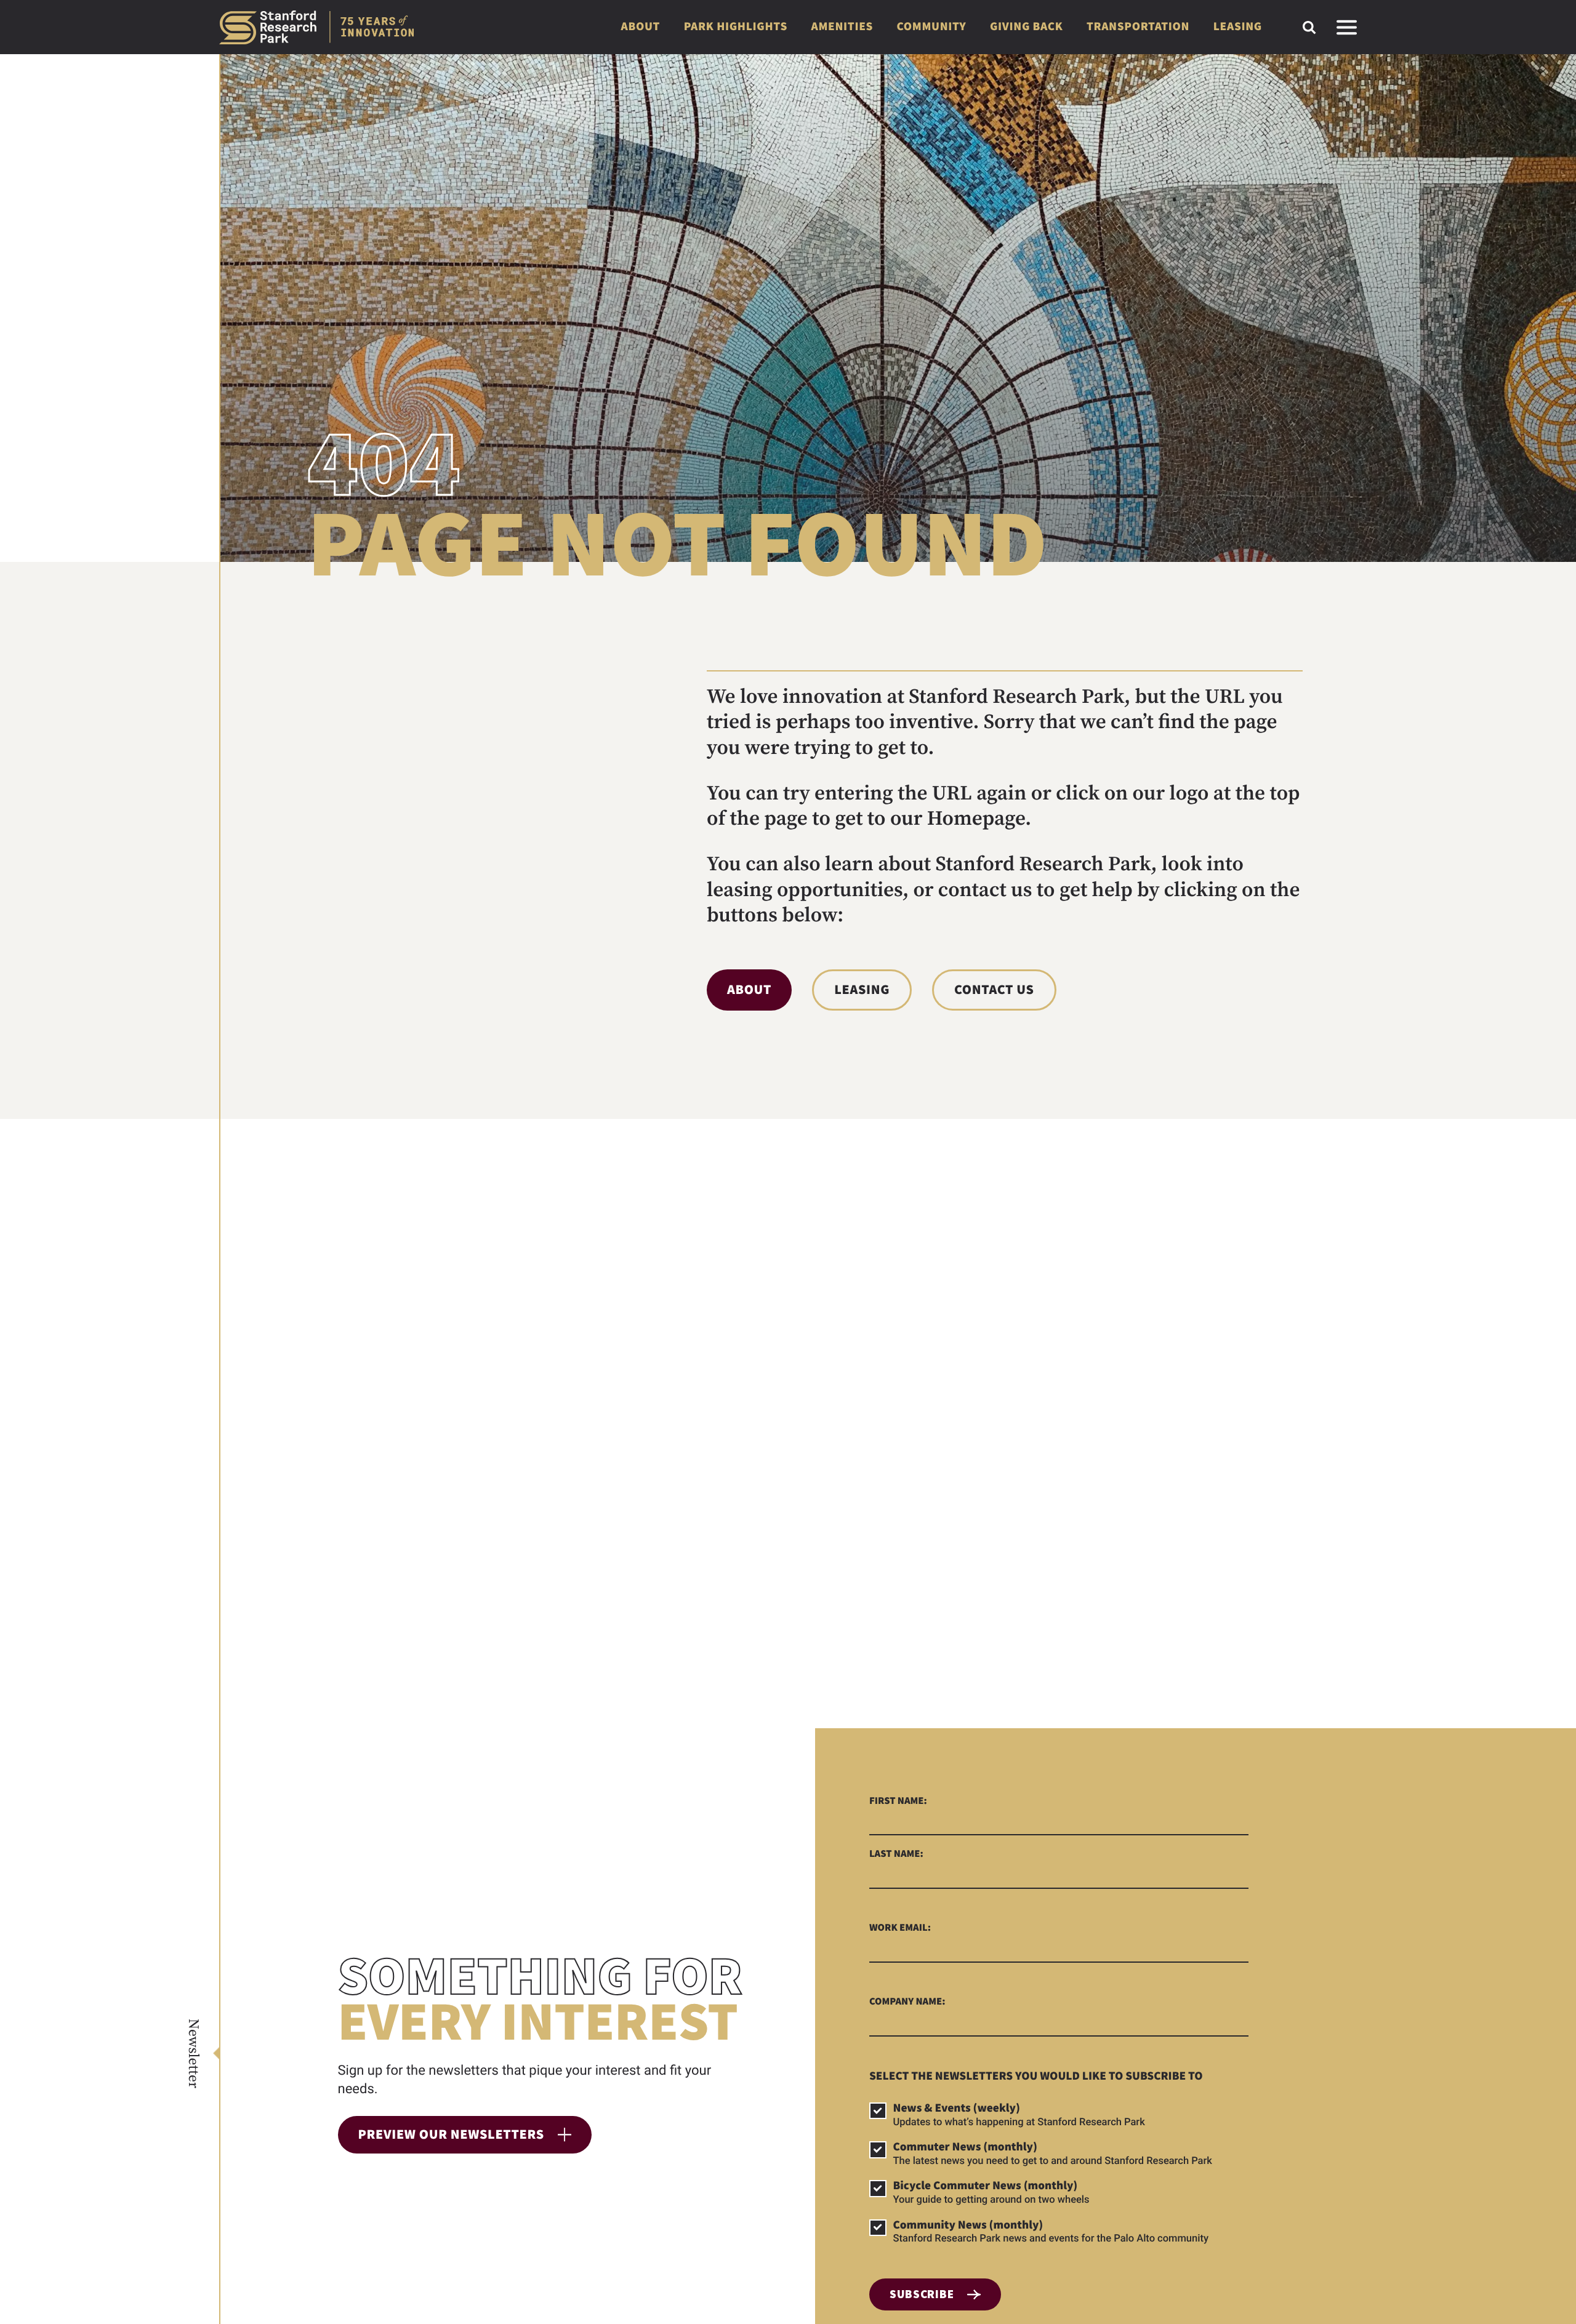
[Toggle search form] (1309, 27)
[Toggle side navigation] (1347, 27)
